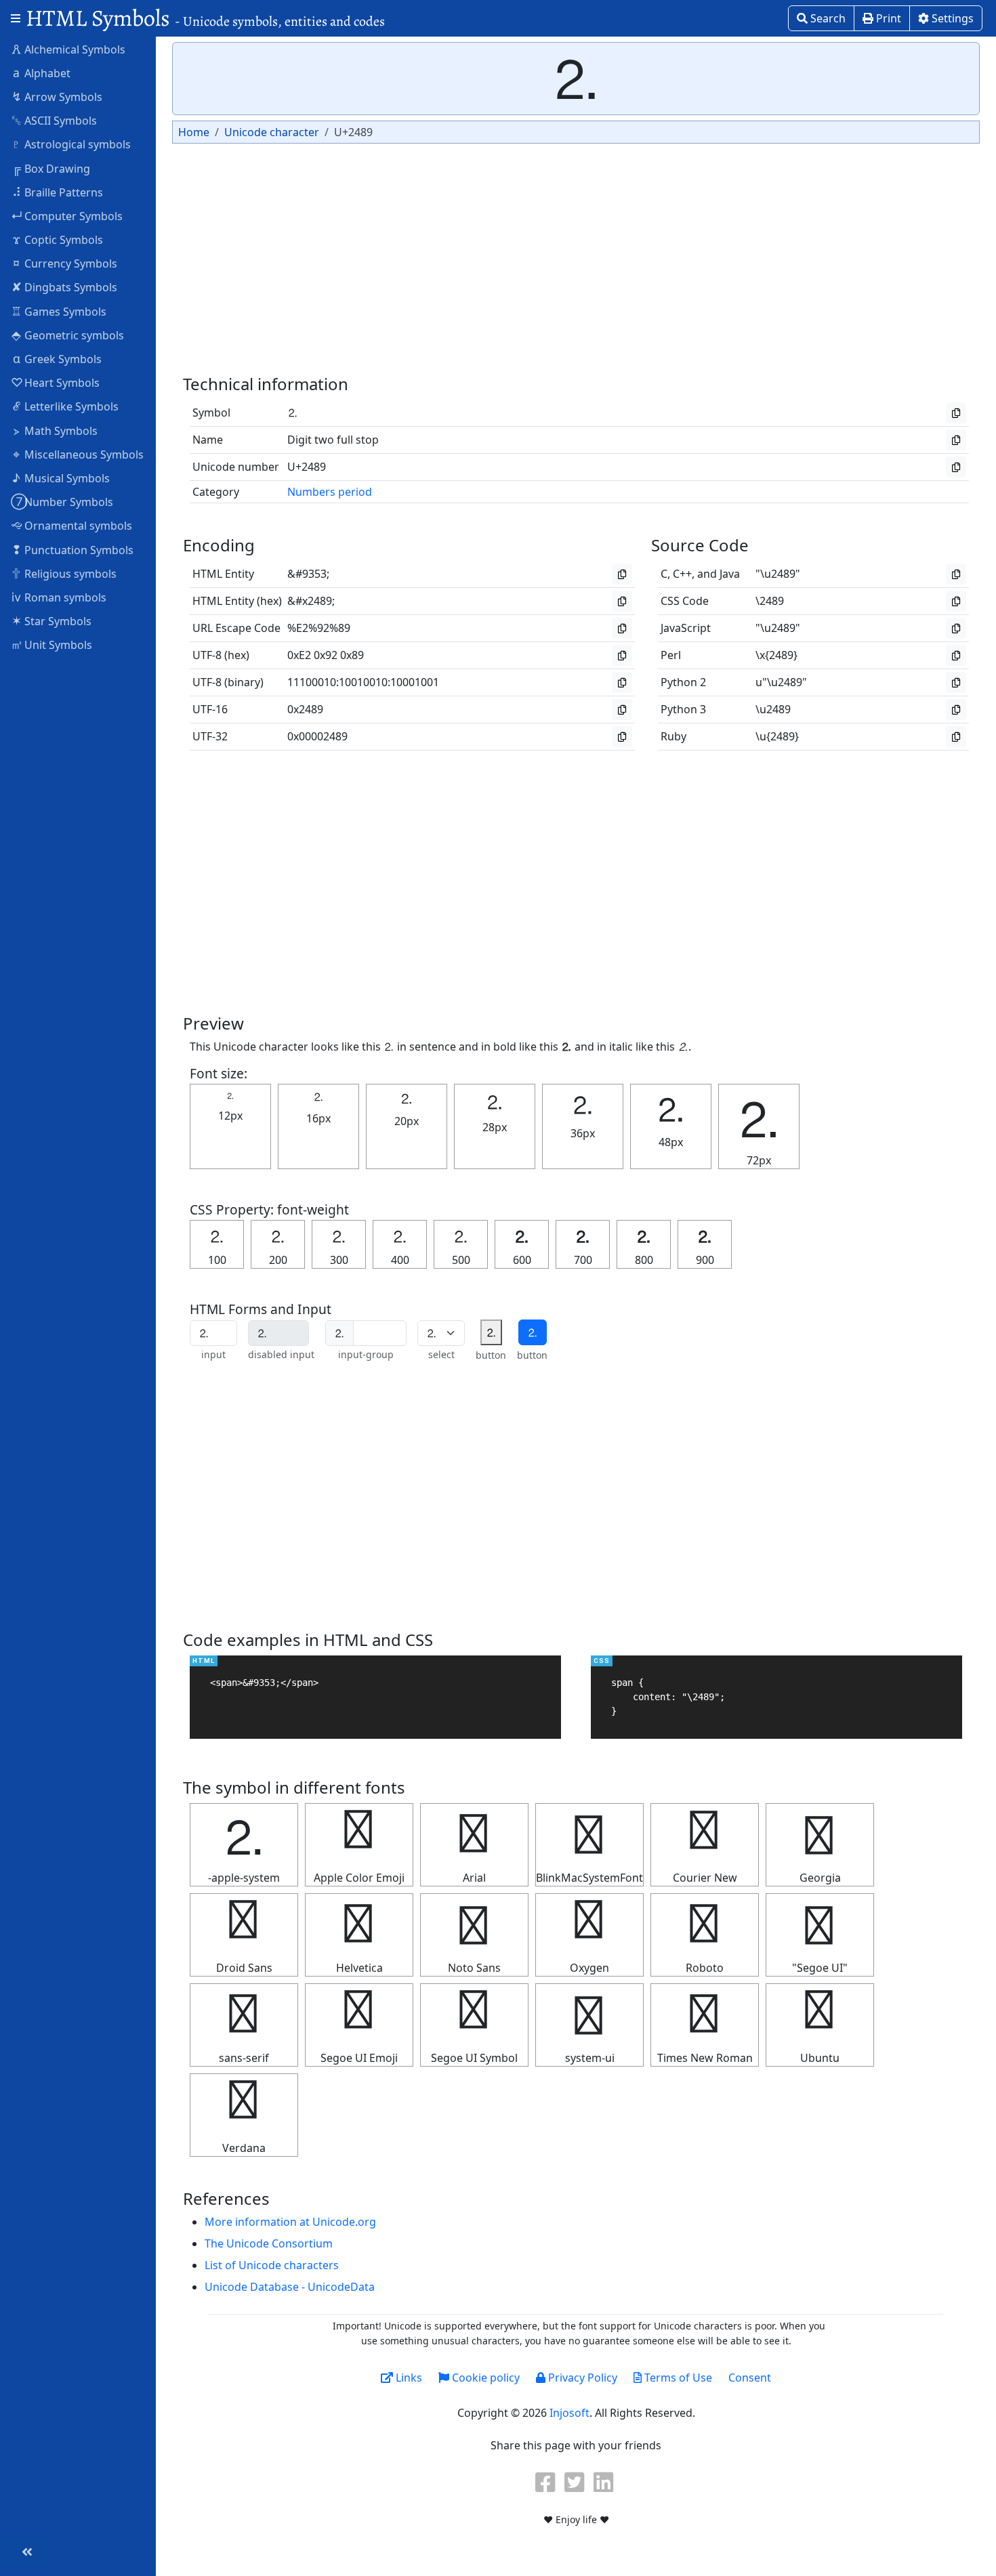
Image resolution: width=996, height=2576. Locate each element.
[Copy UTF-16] (622, 710)
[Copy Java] (956, 574)
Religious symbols (64, 573)
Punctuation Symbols (73, 549)
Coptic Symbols (58, 239)
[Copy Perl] (956, 655)
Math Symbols (56, 430)
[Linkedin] (605, 2482)
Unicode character (272, 132)
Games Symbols (59, 311)
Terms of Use (677, 2378)
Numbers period (330, 492)
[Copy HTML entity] (622, 574)
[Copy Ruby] (956, 737)
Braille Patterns (58, 192)
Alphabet (42, 72)
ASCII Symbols (54, 120)
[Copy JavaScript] (956, 628)
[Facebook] (547, 2482)
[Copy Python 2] (956, 682)
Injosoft (569, 2413)
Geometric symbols (68, 335)
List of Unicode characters (272, 2265)
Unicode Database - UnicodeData (290, 2287)
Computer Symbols (67, 215)
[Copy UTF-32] (622, 737)
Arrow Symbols (57, 96)
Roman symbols (59, 597)
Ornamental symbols (71, 525)
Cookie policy (484, 2378)
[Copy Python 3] (956, 710)
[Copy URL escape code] (622, 628)
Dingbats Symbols (65, 287)
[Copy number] (956, 467)
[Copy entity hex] (622, 601)
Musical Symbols (61, 478)
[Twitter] (576, 2482)
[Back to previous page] (27, 2552)
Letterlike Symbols (66, 406)
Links (408, 2378)
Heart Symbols (55, 382)
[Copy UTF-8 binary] (622, 682)
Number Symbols (62, 501)
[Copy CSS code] (956, 601)
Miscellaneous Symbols (78, 454)
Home (194, 132)
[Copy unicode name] (956, 440)
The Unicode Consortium (269, 2243)
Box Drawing (51, 168)
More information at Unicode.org (290, 2222)
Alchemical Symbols (68, 49)
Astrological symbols (71, 144)
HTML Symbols (205, 18)
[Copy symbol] (956, 413)
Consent (750, 2378)
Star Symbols (52, 620)
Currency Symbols (65, 263)
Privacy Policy (581, 2378)
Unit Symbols (51, 644)
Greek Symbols (58, 358)
